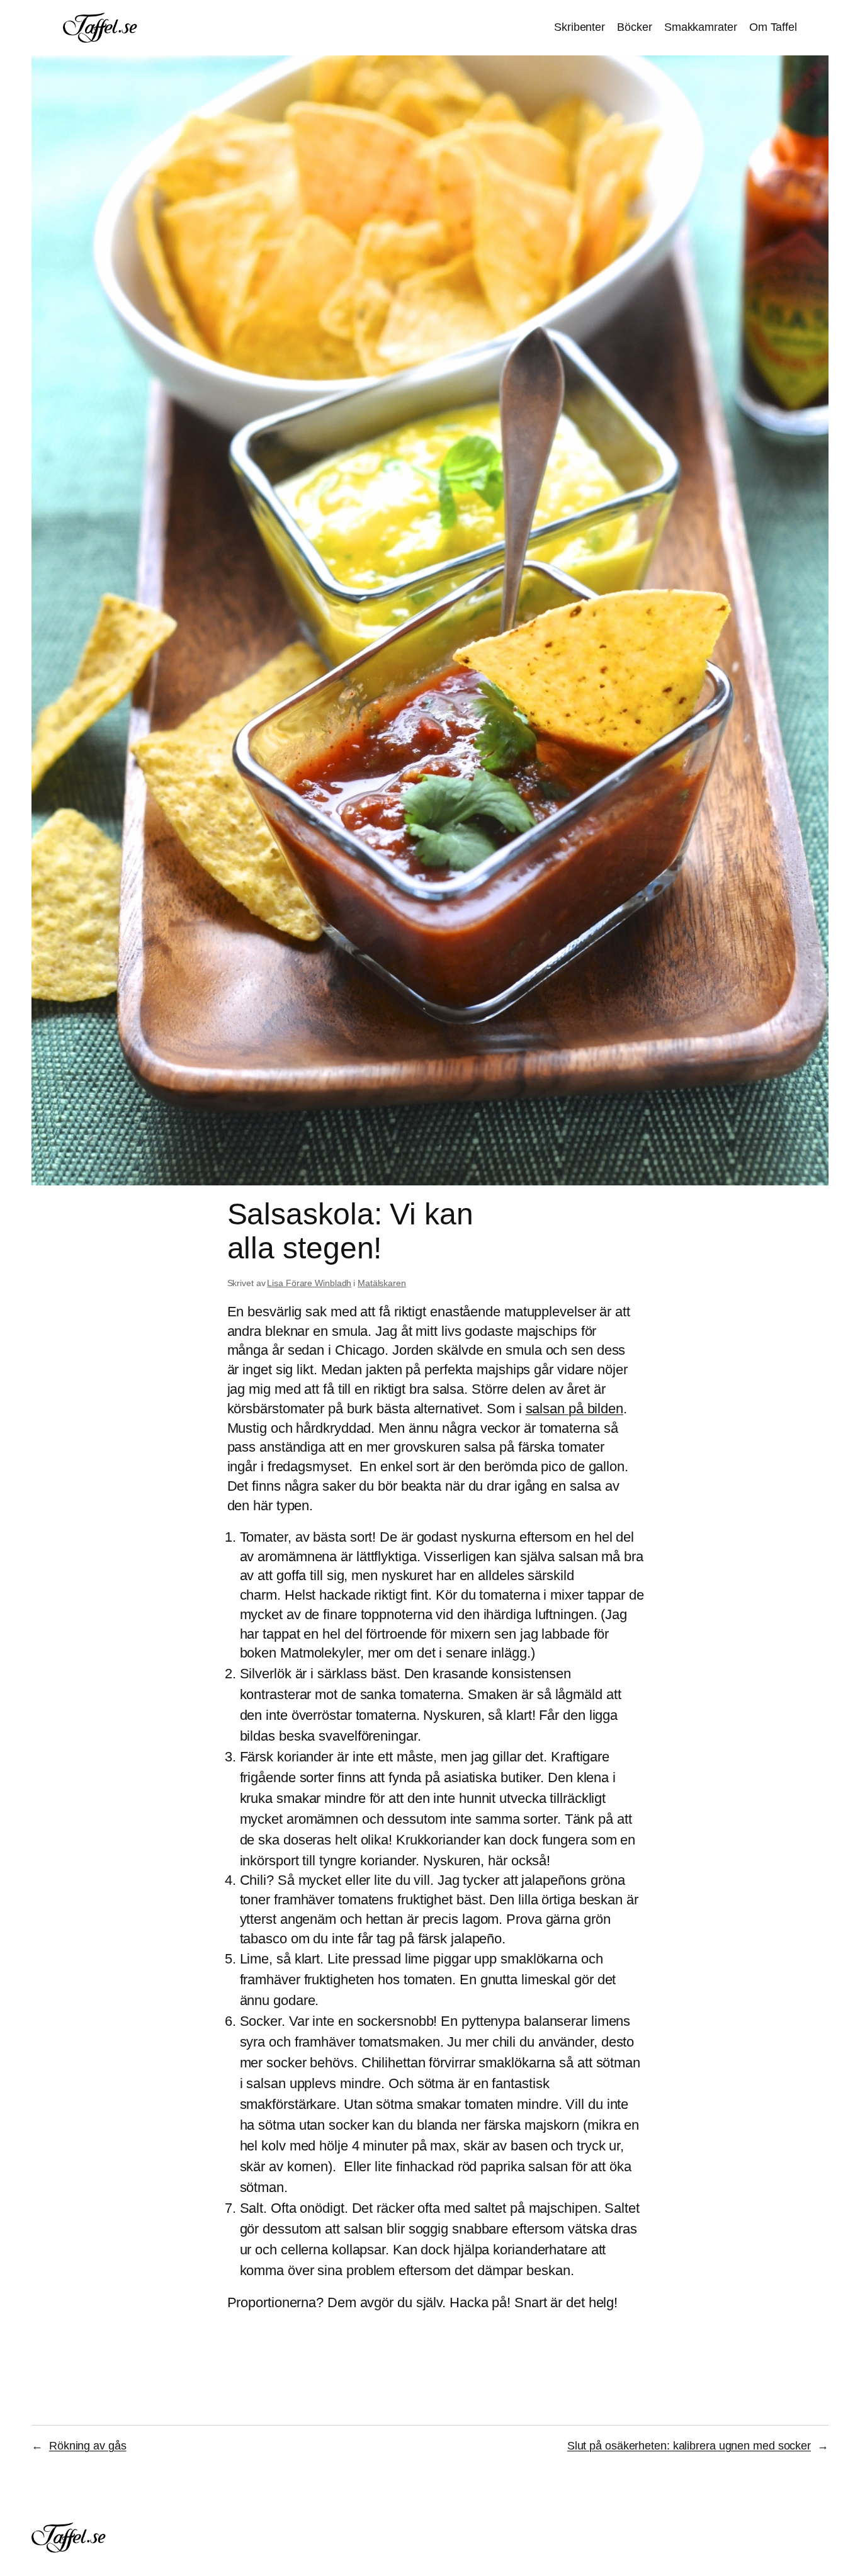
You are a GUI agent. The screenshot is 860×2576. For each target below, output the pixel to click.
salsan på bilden (574, 1409)
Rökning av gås (88, 2446)
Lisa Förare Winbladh (309, 1283)
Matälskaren (382, 1283)
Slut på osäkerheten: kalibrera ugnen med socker (689, 2446)
